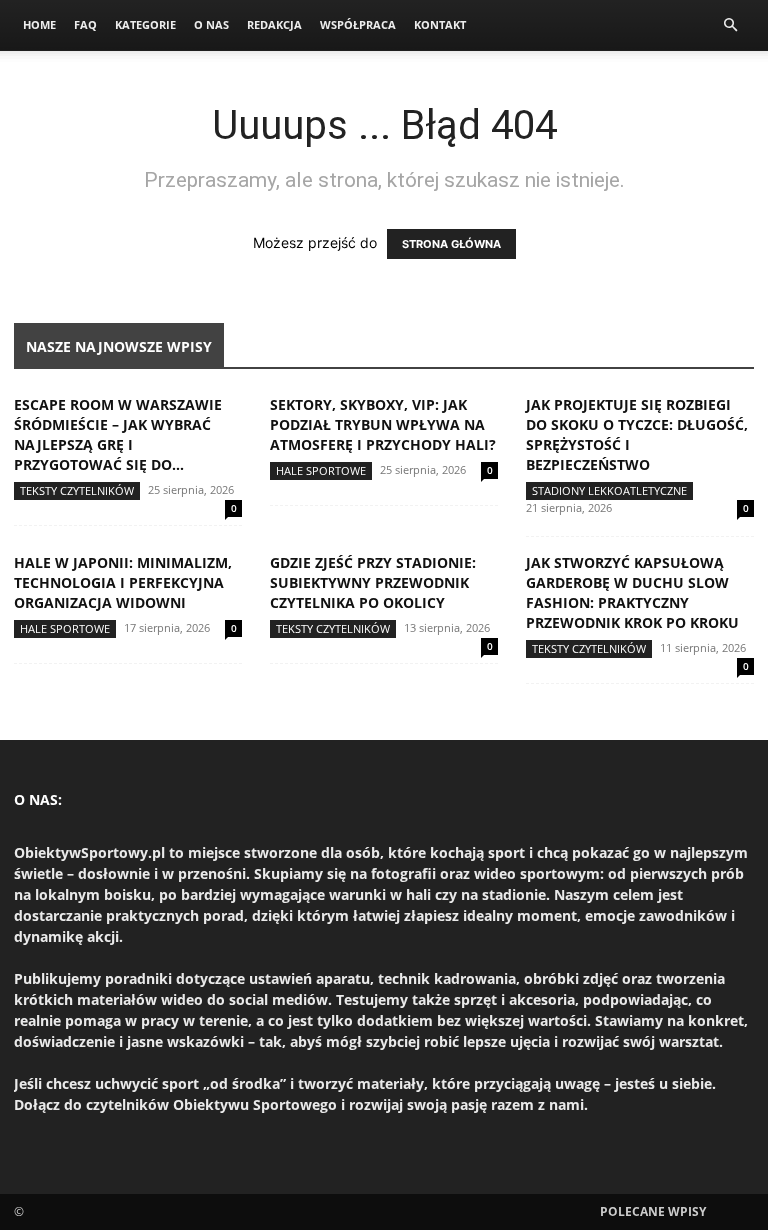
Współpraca (358, 24)
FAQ (85, 24)
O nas (211, 24)
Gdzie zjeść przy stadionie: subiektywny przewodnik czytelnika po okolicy (373, 582)
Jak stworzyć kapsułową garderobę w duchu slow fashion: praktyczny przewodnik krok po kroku (632, 592)
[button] (730, 25)
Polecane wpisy (653, 1211)
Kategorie (145, 24)
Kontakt (440, 24)
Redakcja (274, 24)
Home (39, 24)
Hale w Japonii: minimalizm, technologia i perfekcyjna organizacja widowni (123, 582)
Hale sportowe (321, 470)
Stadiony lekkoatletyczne (609, 490)
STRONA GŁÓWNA (451, 244)
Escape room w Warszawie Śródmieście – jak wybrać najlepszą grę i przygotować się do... (118, 434)
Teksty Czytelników (77, 490)
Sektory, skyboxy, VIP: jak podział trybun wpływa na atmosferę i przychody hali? (383, 424)
